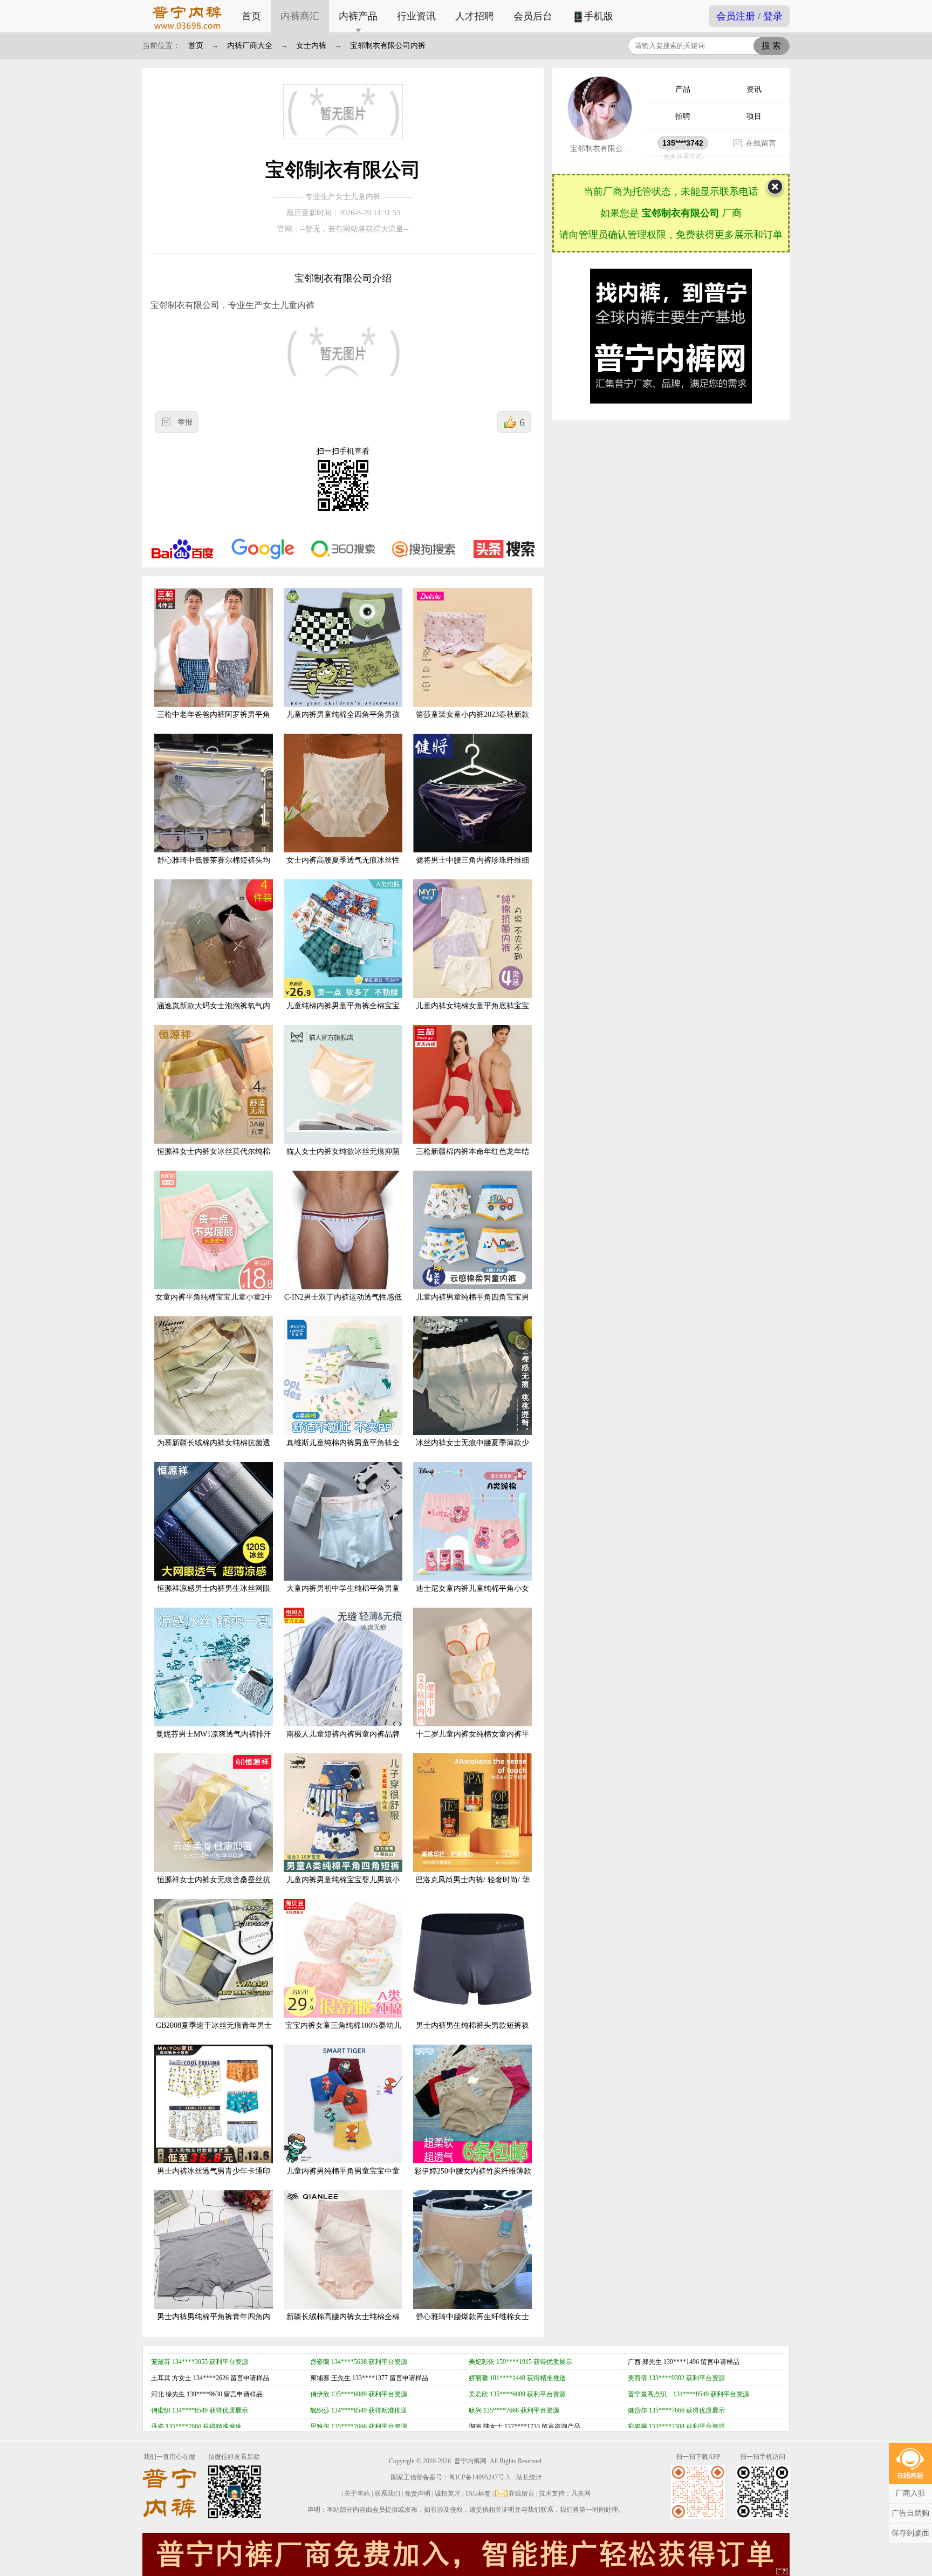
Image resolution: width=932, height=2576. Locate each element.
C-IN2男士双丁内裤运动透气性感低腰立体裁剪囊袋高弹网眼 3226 (343, 1306)
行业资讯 (416, 16)
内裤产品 (358, 16)
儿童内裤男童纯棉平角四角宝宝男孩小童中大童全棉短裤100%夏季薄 (473, 1306)
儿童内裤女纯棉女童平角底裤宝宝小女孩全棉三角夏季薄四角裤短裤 (472, 1014)
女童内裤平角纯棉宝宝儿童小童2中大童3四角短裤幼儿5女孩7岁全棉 (214, 1306)
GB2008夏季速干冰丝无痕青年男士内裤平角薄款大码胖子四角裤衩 (214, 2034)
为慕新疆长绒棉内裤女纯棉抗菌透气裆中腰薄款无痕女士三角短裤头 (214, 1451)
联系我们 (387, 2493)
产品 (683, 89)
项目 (754, 116)
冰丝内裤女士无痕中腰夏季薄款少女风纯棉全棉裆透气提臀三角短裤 (472, 1451)
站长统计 (529, 2477)
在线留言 (761, 143)
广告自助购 (910, 2513)
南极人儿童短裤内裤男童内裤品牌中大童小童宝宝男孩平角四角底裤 (343, 1743)
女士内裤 (311, 46)
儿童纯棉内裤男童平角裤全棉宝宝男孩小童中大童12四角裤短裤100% (343, 1014)
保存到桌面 (910, 2533)
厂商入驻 (910, 2493)
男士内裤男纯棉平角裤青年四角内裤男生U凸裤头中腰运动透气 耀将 (214, 2325)
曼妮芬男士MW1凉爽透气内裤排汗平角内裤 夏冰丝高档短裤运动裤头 (214, 1743)
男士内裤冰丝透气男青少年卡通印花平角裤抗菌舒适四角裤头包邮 (214, 2179)
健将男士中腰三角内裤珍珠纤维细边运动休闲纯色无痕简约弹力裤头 (472, 869)
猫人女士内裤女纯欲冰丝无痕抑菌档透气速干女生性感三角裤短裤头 (343, 1160)
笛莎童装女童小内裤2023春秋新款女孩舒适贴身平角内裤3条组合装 (472, 723)
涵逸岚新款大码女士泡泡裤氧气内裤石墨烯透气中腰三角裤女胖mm (214, 1014)
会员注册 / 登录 (749, 16)
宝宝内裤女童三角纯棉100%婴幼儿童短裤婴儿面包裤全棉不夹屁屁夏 (343, 2034)
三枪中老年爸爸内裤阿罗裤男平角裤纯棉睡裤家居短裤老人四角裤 (214, 723)
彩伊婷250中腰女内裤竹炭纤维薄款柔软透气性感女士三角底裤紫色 (473, 2179)
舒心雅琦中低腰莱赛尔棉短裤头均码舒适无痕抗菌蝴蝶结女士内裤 (214, 869)
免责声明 (417, 2493)
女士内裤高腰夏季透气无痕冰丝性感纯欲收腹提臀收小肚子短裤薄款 (343, 869)
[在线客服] (910, 2463)
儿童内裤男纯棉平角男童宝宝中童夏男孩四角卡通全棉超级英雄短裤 (343, 2179)
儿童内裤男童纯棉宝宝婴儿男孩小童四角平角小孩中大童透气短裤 (343, 1888)
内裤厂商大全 (250, 46)
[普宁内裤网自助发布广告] (783, 2572)
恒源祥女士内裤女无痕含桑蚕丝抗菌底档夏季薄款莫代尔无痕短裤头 (214, 1888)
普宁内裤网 (470, 2461)
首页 (251, 16)
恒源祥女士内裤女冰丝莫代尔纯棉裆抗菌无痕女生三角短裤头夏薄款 (214, 1160)
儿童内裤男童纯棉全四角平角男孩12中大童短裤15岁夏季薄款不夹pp (343, 723)
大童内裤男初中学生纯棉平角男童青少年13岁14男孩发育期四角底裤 (343, 1597)
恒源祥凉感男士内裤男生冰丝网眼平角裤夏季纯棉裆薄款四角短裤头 (214, 1597)
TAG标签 (478, 2493)
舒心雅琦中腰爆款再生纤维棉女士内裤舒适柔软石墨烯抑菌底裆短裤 (472, 2325)
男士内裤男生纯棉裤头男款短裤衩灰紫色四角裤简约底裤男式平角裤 (472, 2034)
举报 (185, 422)
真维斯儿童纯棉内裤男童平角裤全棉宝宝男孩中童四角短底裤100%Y (343, 1451)
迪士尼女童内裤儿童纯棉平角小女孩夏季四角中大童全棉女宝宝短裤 (472, 1597)
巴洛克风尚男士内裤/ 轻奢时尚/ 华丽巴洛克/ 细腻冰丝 (472, 1888)
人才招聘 (475, 16)
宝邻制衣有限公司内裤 (388, 46)
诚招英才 (448, 2493)
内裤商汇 (300, 16)
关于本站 (357, 2493)
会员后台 (533, 16)
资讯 (754, 89)
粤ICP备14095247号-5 (479, 2477)
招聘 (683, 116)
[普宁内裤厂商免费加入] (466, 2554)
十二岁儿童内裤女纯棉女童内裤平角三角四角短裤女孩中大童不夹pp (472, 1743)
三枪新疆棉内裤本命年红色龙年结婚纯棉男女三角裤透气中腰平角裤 (472, 1160)
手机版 (599, 16)
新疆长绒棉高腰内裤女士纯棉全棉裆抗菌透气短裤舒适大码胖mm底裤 (343, 2325)
